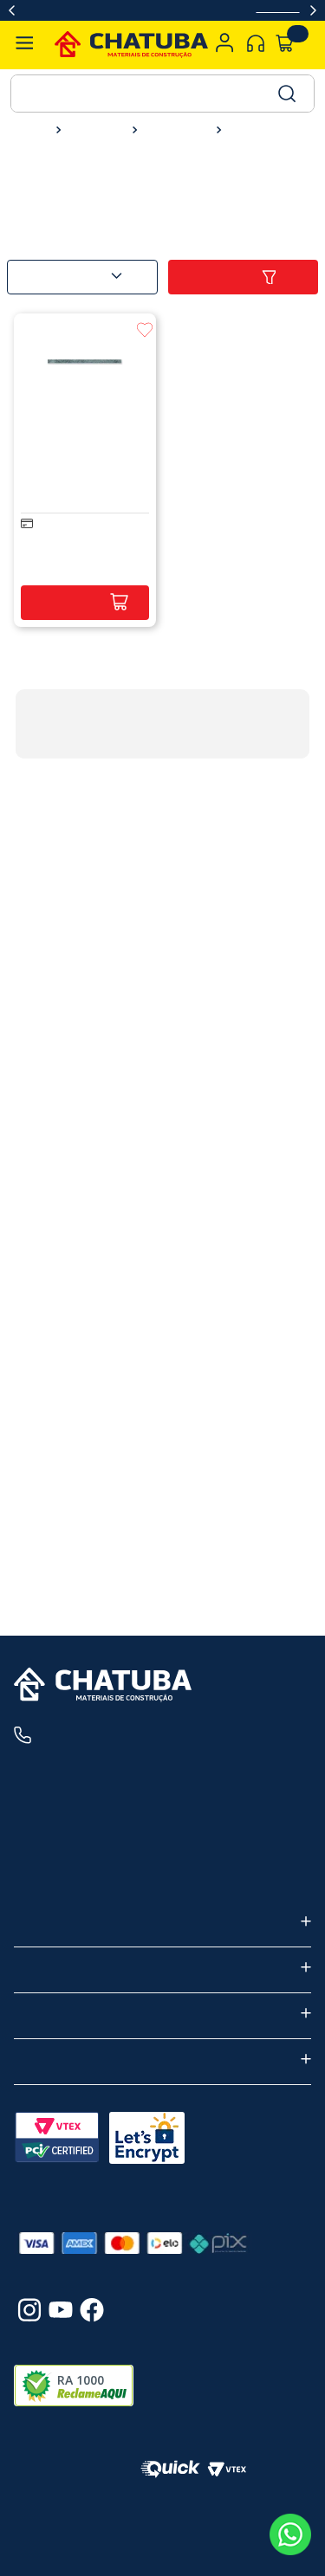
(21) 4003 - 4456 (114, 1735)
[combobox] (162, 94)
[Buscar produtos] (286, 94)
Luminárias (174, 131)
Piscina (249, 131)
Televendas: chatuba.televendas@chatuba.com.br (160, 1877)
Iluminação (94, 131)
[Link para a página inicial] (32, 130)
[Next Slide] (313, 10)
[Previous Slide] (12, 10)
